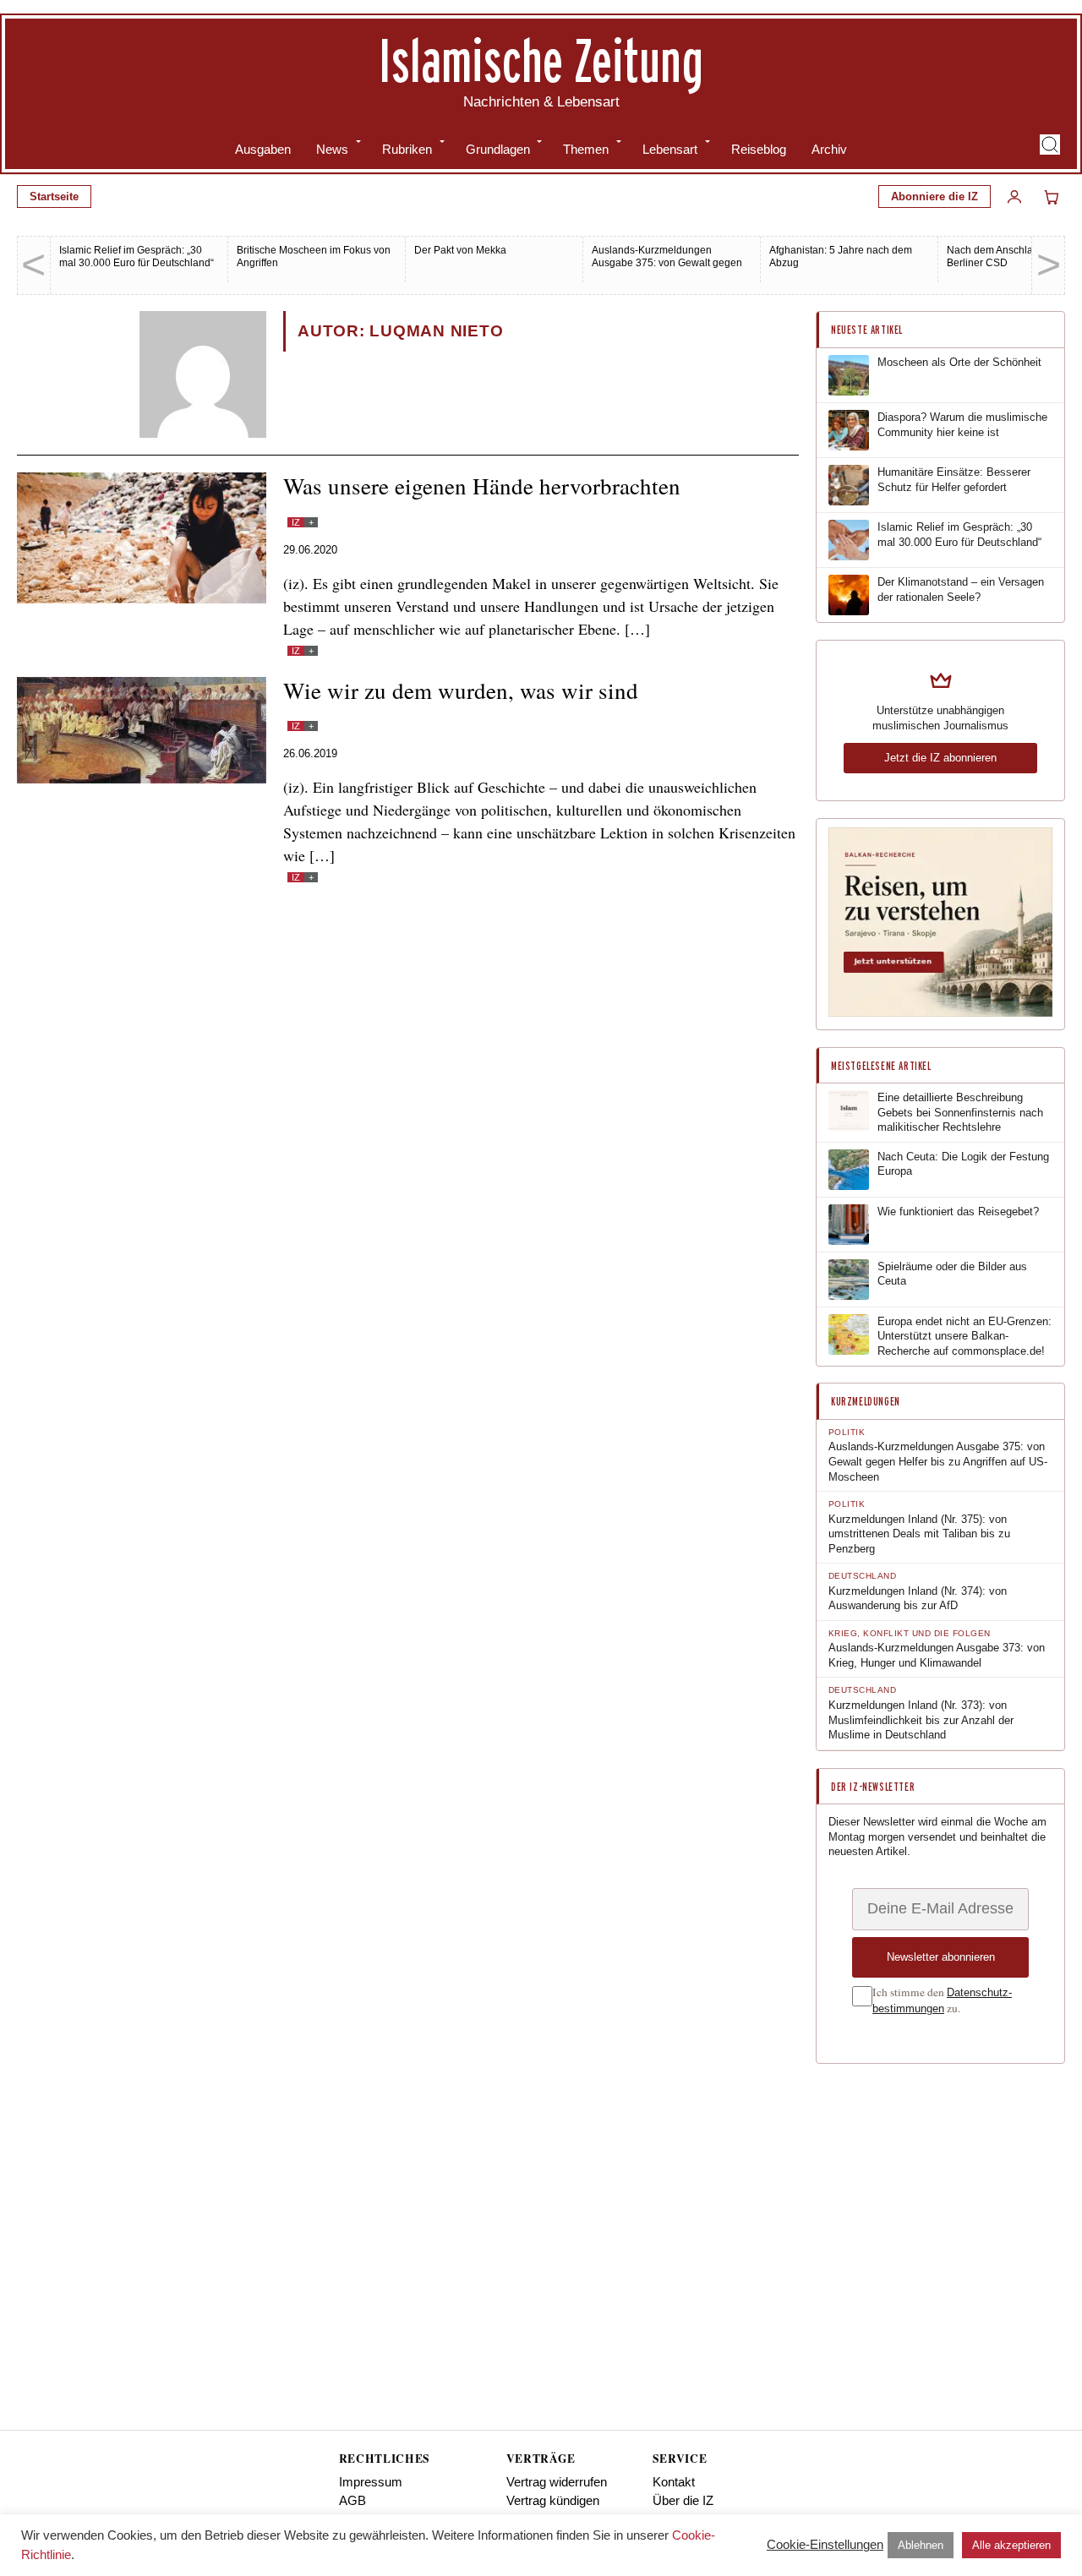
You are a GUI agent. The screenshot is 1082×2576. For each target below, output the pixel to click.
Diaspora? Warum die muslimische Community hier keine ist (962, 425)
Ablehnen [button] (921, 2545)
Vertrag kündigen (553, 2500)
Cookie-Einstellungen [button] (825, 2544)
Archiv (829, 149)
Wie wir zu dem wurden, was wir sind (461, 690)
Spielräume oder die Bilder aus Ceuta (952, 1274)
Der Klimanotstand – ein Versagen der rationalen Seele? (961, 589)
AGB (352, 2500)
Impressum (371, 2482)
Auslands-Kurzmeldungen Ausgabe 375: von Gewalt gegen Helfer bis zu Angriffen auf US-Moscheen (667, 269)
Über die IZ (683, 2500)
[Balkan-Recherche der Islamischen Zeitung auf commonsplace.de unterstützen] (940, 1013)
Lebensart (670, 149)
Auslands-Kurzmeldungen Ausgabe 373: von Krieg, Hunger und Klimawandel (937, 1655)
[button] (1050, 145)
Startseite (54, 196)
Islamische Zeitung (541, 60)
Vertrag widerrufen (557, 2482)
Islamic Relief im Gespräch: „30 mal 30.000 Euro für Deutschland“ (137, 257)
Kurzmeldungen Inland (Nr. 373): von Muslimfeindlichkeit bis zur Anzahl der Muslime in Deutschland (921, 1720)
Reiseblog (759, 149)
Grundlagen (498, 149)
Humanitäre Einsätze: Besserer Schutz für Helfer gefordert (954, 480)
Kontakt (674, 2482)
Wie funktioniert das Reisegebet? (958, 1212)
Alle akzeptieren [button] (1011, 2545)
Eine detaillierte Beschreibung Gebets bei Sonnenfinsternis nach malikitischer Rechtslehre (960, 1112)
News (332, 149)
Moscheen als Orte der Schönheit (959, 362)
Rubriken (407, 149)
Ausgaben (263, 149)
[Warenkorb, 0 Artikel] (1052, 197)
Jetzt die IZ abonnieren (940, 758)
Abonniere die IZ (934, 196)
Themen (586, 149)
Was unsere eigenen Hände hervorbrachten (482, 486)
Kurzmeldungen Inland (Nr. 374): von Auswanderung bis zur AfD (918, 1599)
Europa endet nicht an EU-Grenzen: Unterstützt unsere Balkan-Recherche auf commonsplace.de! (965, 1336)
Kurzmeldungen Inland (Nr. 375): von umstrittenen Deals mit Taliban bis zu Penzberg (919, 1534)
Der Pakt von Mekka (460, 250)
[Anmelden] (1014, 197)
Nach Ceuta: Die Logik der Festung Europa (963, 1164)
